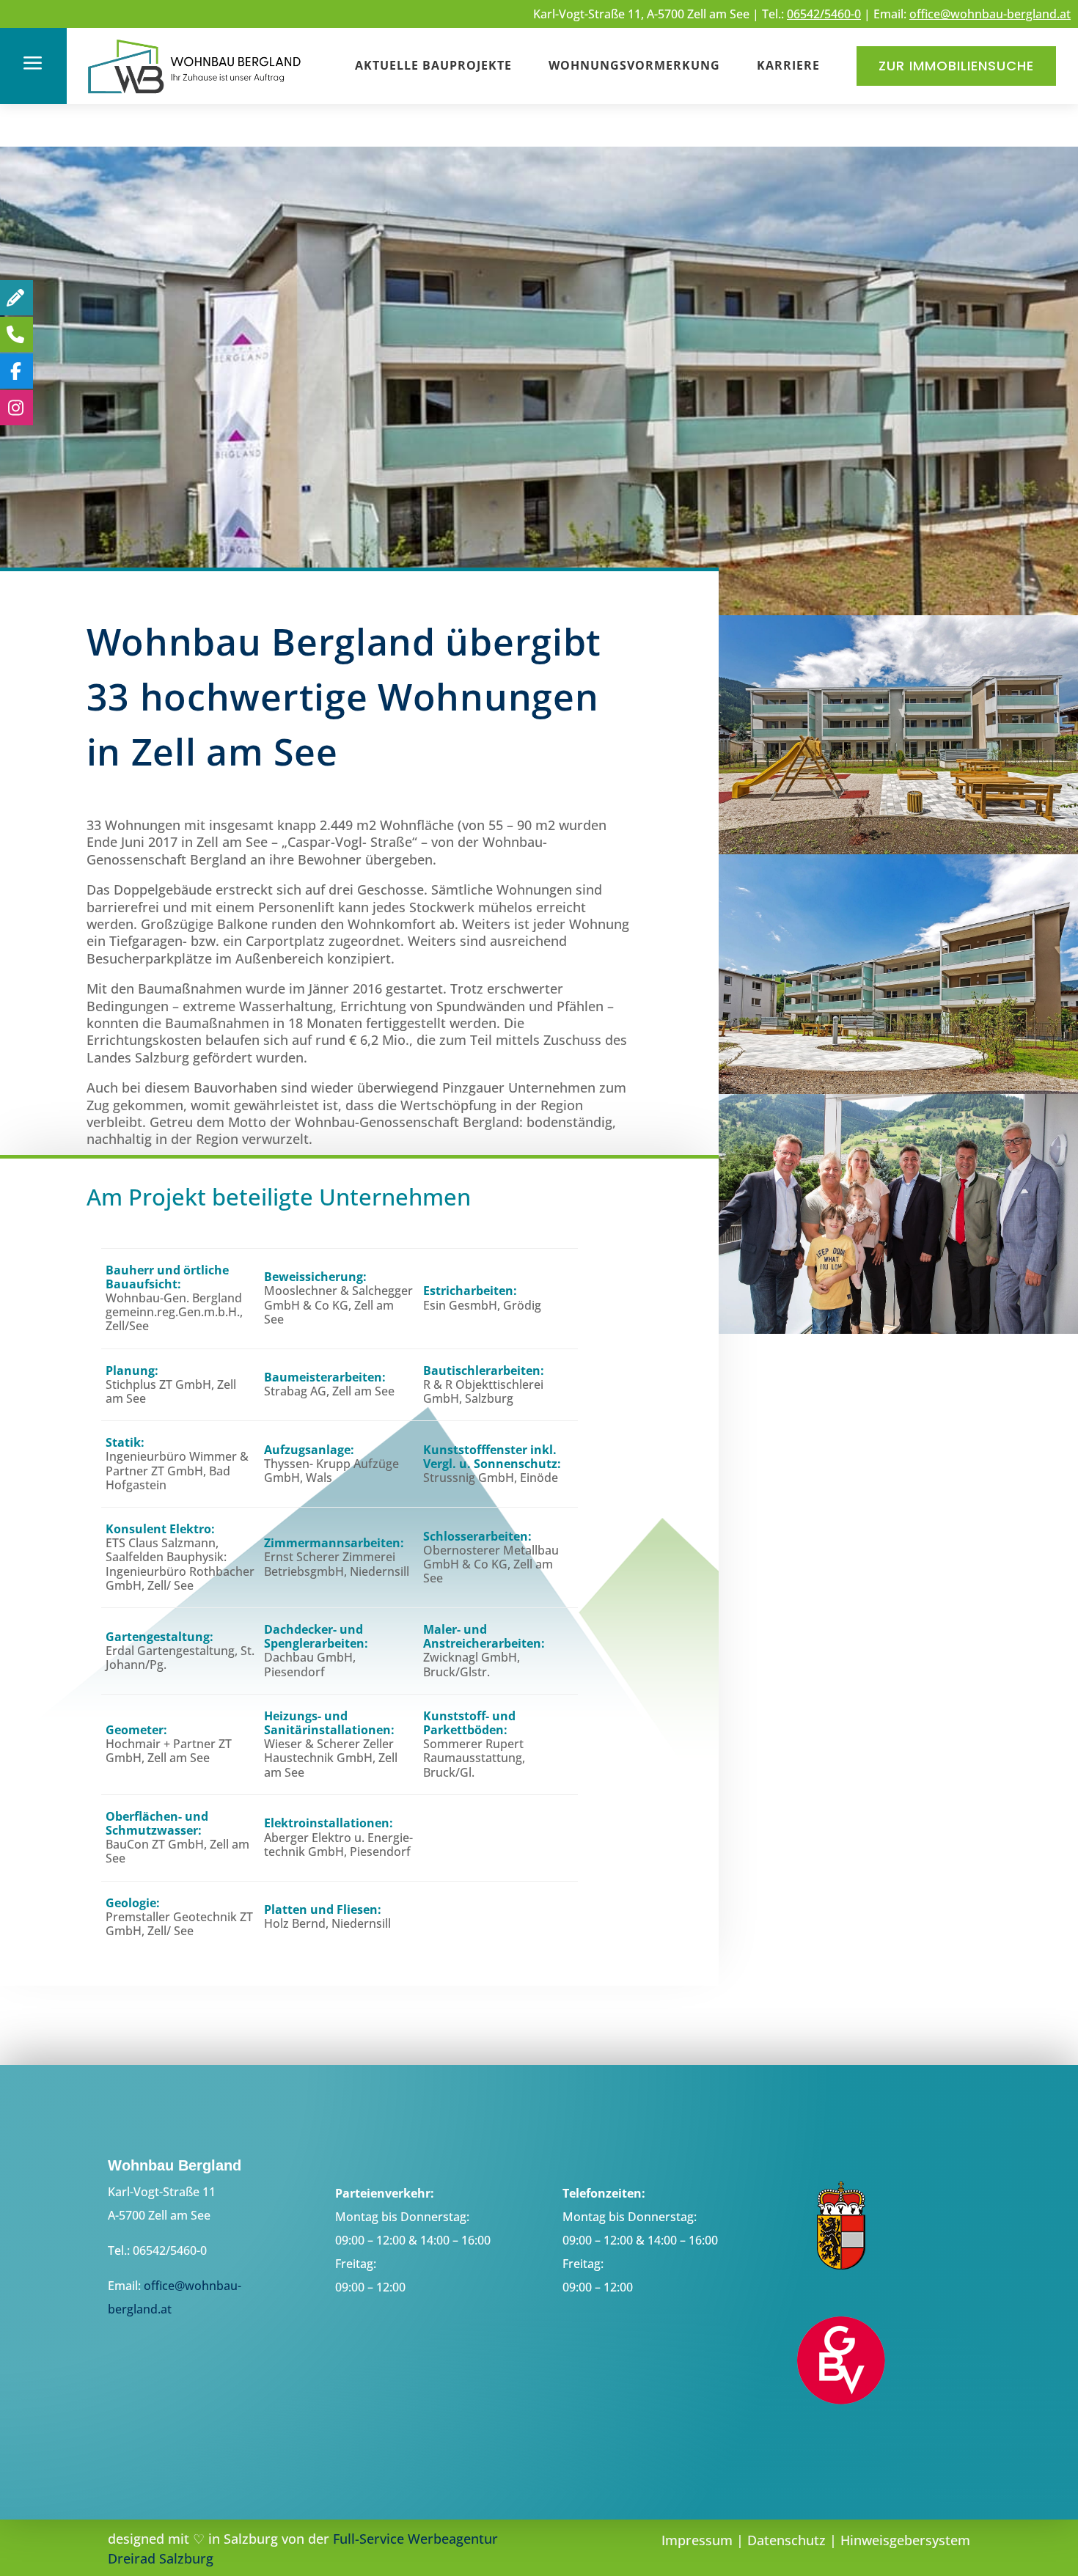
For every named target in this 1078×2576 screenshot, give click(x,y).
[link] (195, 96)
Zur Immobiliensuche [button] (956, 66)
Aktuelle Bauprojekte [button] (433, 65)
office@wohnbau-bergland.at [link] (990, 14)
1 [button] (522, 586)
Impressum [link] (697, 2540)
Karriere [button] (788, 65)
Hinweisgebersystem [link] (905, 2540)
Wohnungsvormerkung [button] (634, 65)
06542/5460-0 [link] (824, 14)
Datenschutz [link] (786, 2540)
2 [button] (542, 586)
